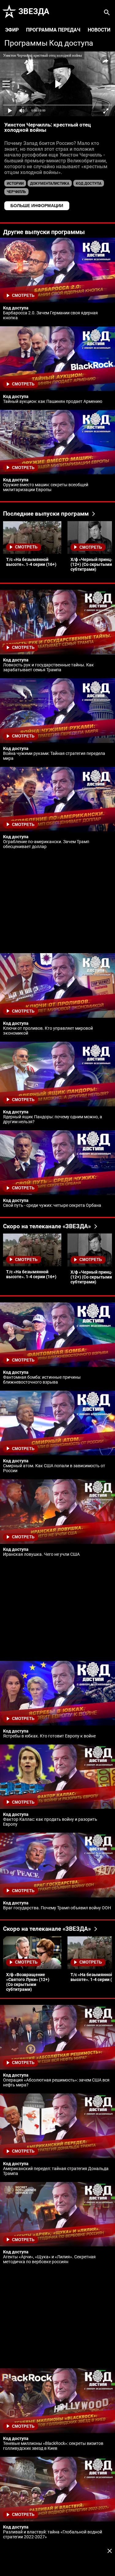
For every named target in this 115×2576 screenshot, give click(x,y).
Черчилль (16, 192)
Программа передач (53, 30)
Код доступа (71, 43)
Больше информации (37, 206)
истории (15, 184)
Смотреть (23, 295)
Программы (26, 43)
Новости (99, 30)
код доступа (89, 184)
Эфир (12, 30)
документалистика (50, 184)
